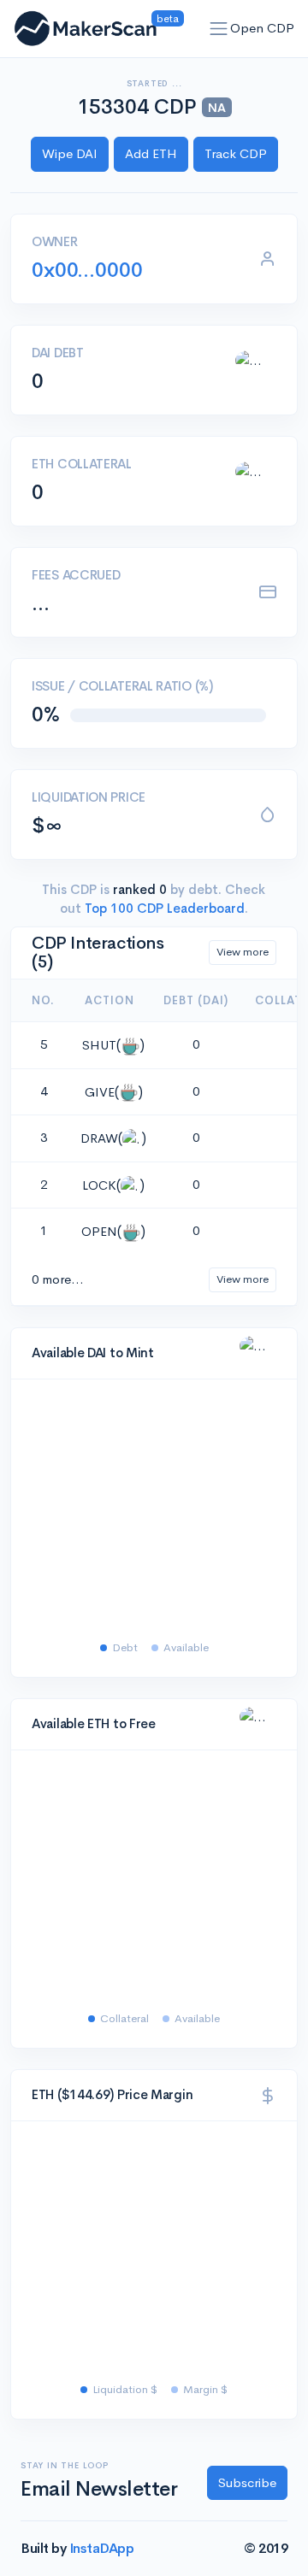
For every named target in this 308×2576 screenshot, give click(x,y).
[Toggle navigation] (219, 29)
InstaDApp (102, 2548)
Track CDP (236, 153)
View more (243, 952)
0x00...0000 (87, 270)
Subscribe (247, 2482)
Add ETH (151, 153)
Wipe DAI (70, 153)
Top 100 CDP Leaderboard (163, 908)
